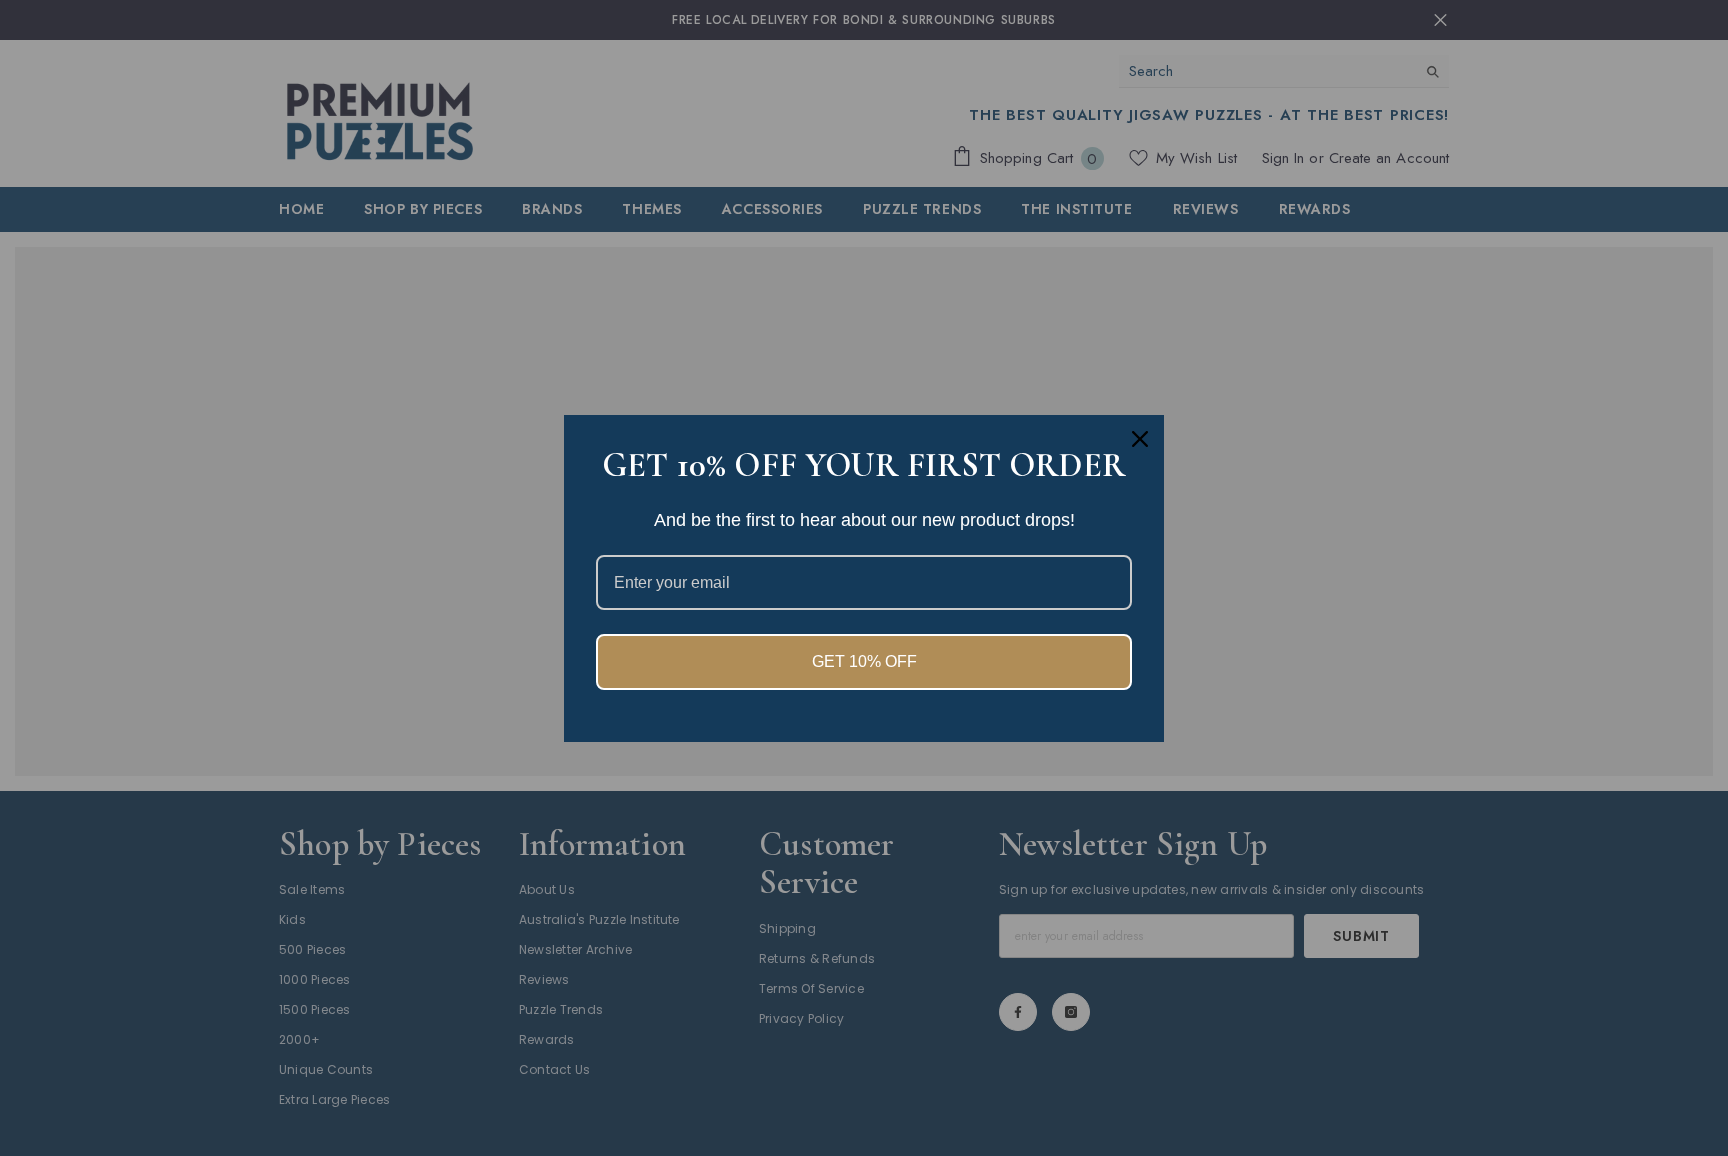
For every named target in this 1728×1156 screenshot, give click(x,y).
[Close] (1140, 439)
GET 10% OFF (864, 661)
